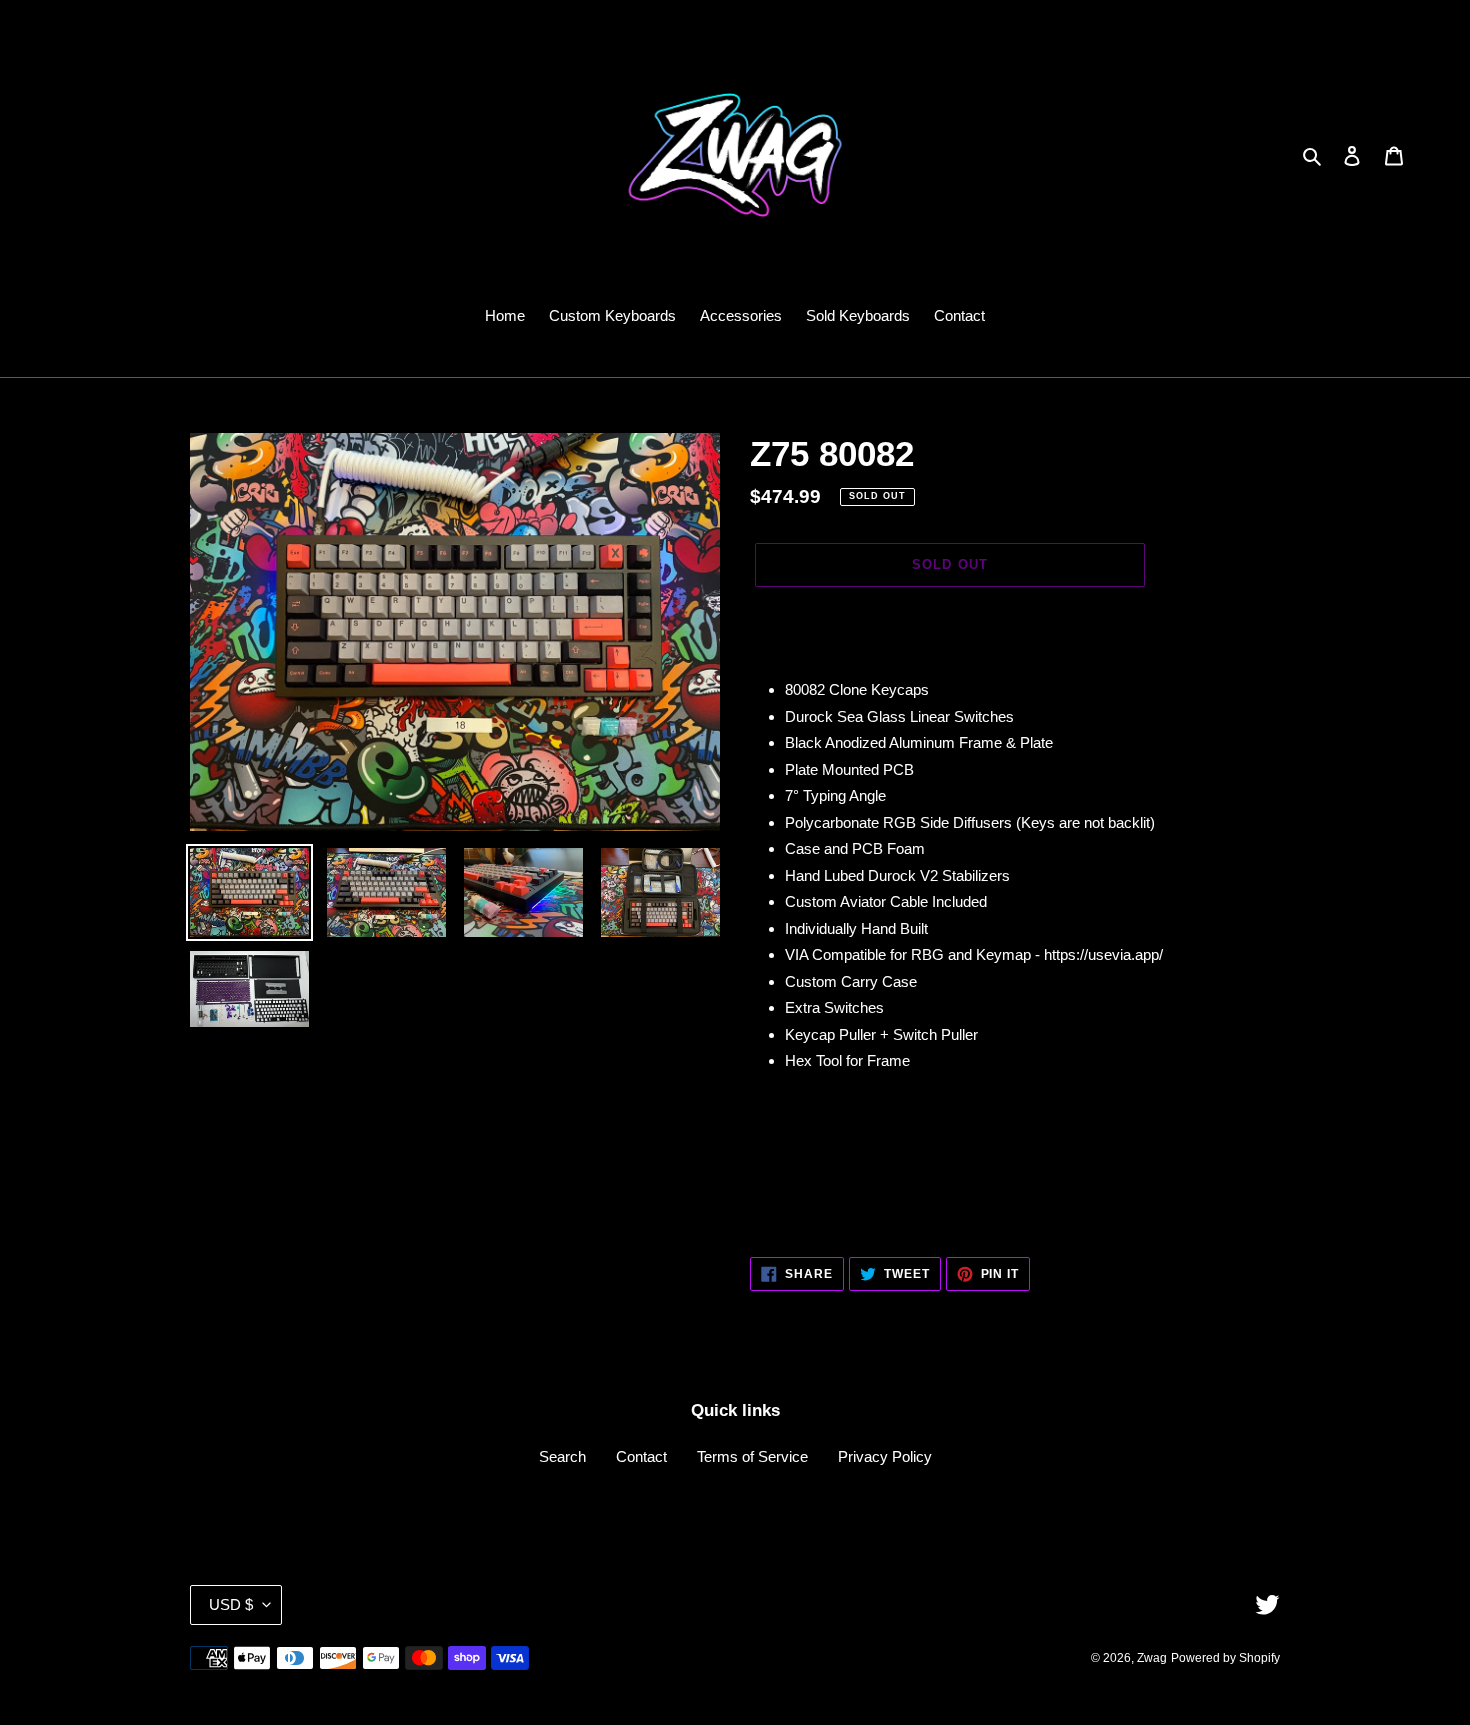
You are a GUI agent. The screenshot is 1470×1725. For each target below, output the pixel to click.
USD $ (231, 1604)
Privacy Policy (885, 1456)
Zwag (1152, 1658)
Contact (641, 1456)
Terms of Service (752, 1456)
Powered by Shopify (1225, 1658)
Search (562, 1456)
